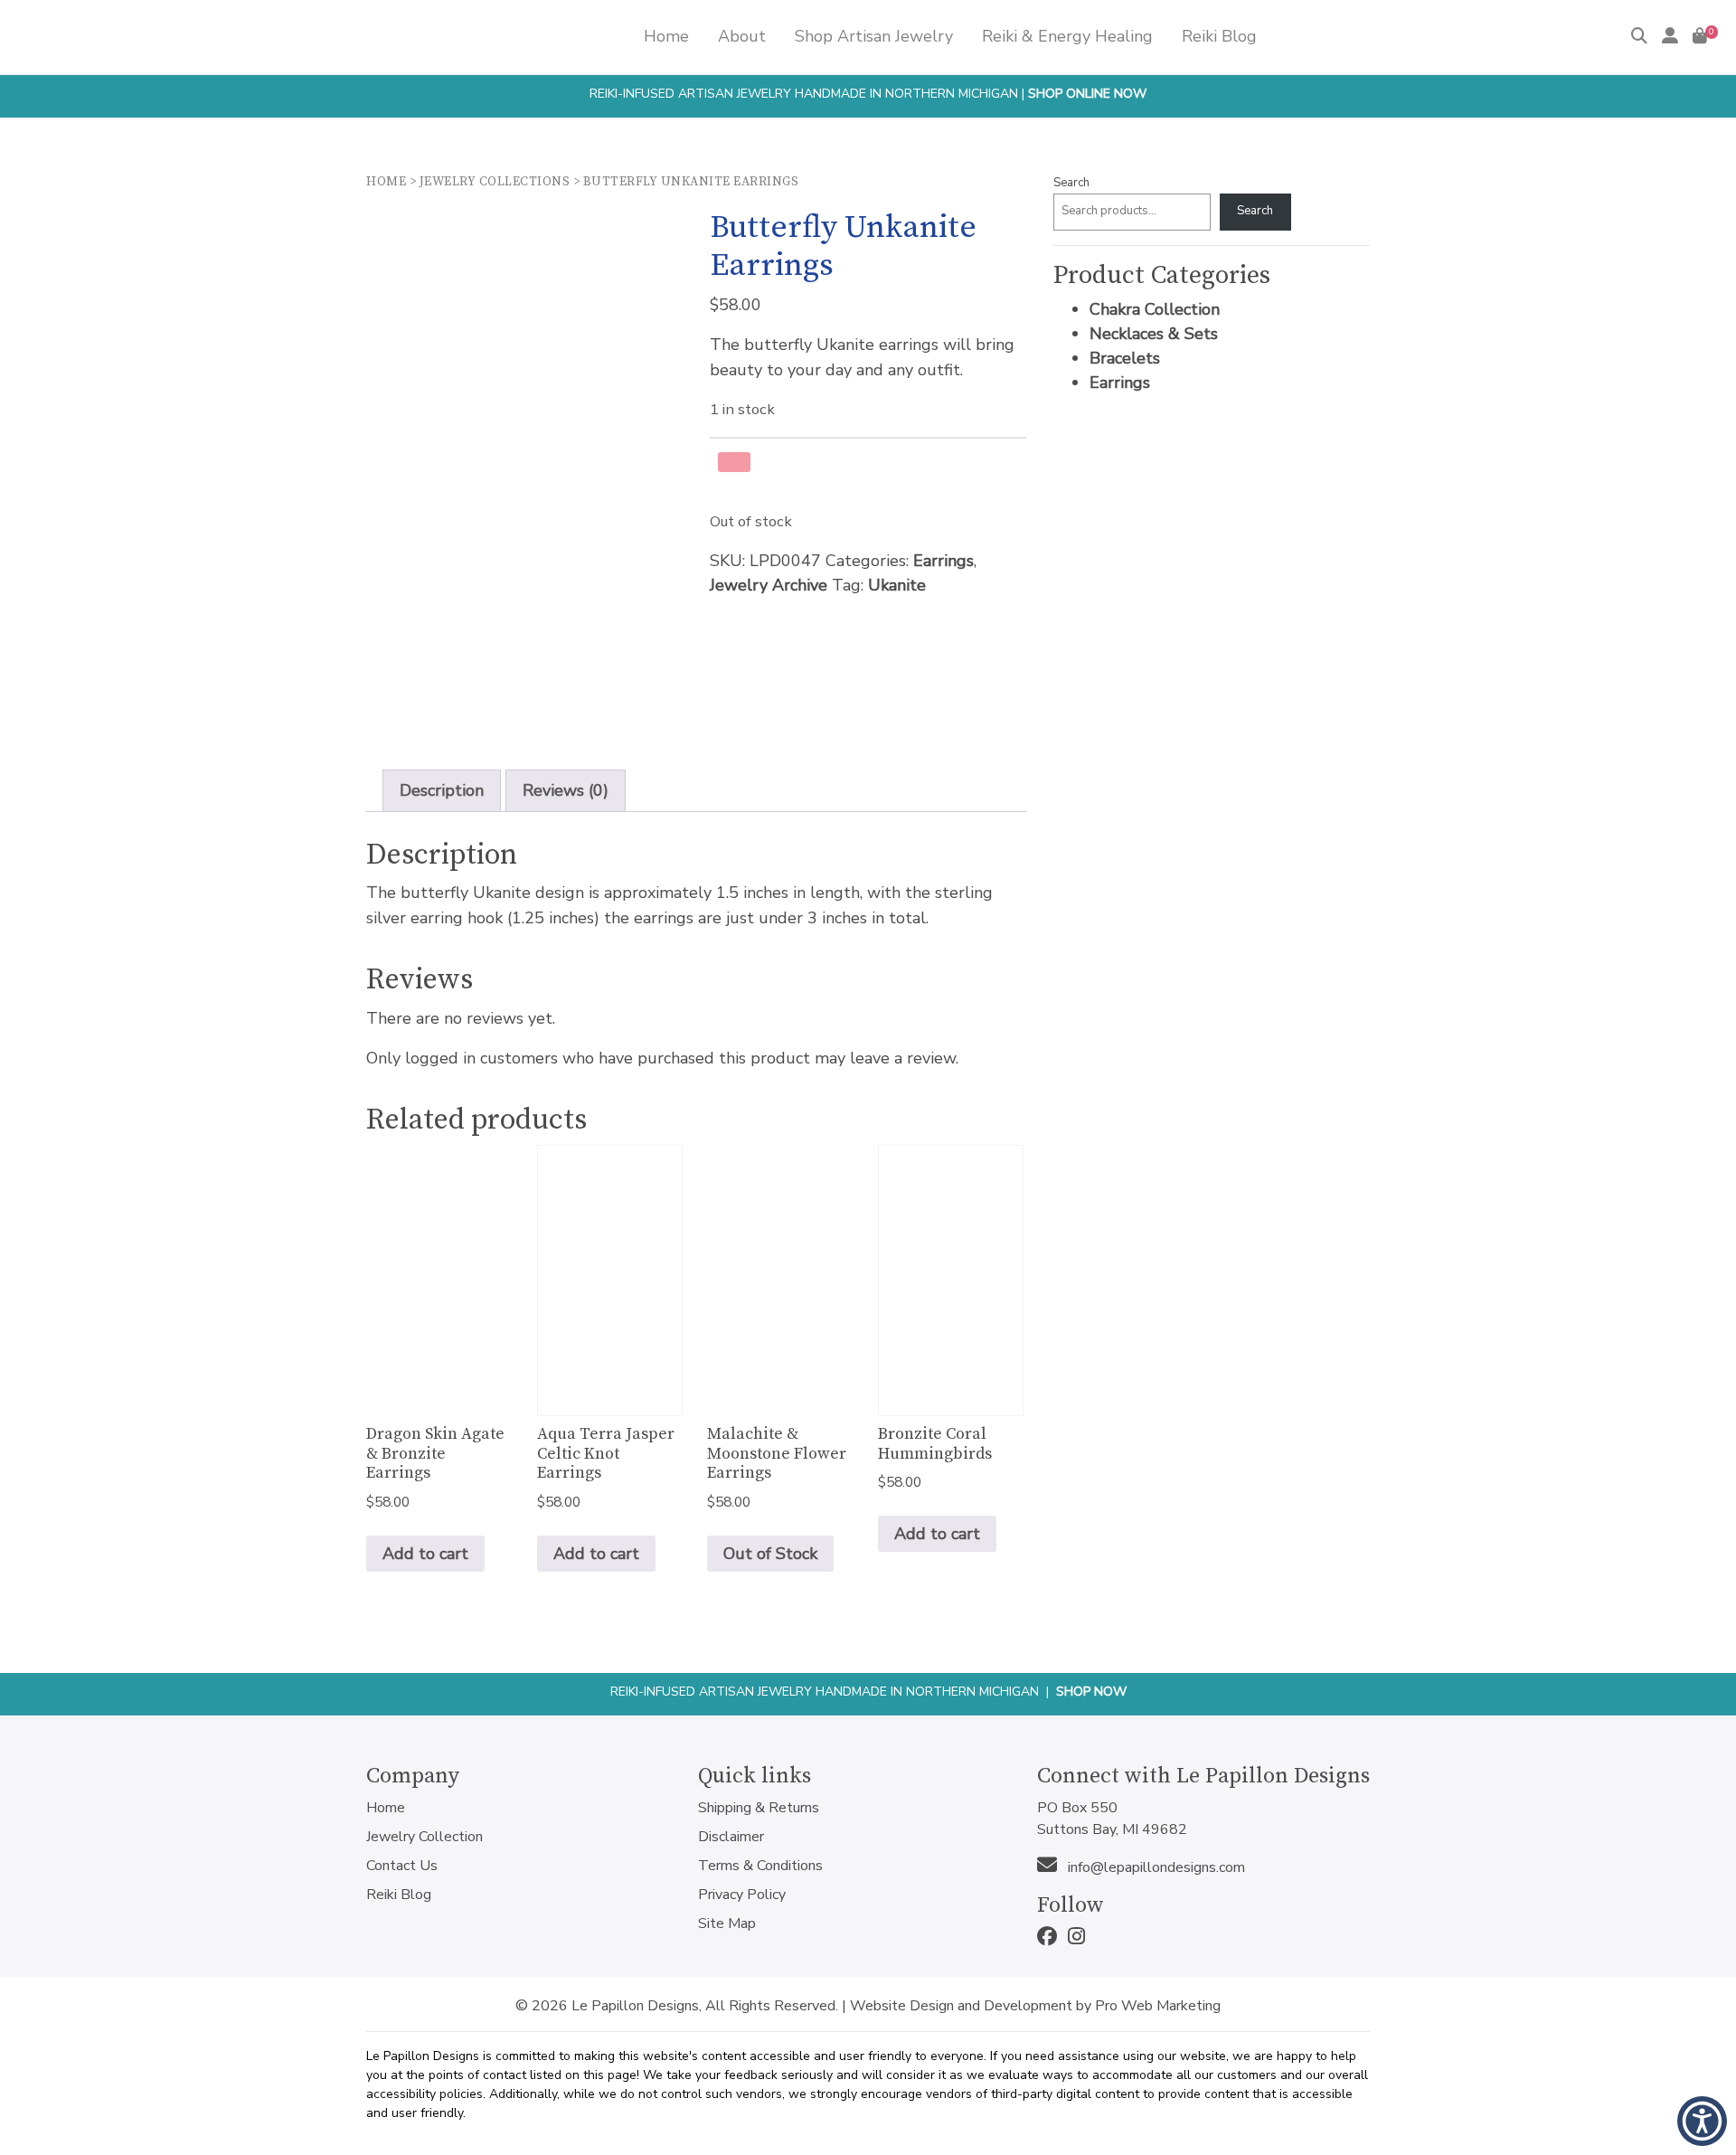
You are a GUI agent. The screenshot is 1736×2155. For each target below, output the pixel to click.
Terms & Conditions (760, 1866)
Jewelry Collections (495, 182)
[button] (1702, 2121)
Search (1071, 183)
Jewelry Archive (769, 585)
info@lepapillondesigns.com (1155, 1867)
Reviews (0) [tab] (566, 790)
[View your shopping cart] (1700, 36)
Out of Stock (770, 1554)
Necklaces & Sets (1154, 334)
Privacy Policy (742, 1895)
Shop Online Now (1087, 94)
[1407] (734, 462)
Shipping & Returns (759, 1808)
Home (386, 182)
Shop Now (1091, 1692)
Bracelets (1125, 358)
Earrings (943, 561)
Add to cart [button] (425, 1554)
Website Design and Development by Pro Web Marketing (1035, 2006)
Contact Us (402, 1866)
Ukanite (897, 585)
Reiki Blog (399, 1895)
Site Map (727, 1923)
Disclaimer (731, 1837)
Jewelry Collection (425, 1837)
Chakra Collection (1155, 309)
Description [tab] (442, 790)
